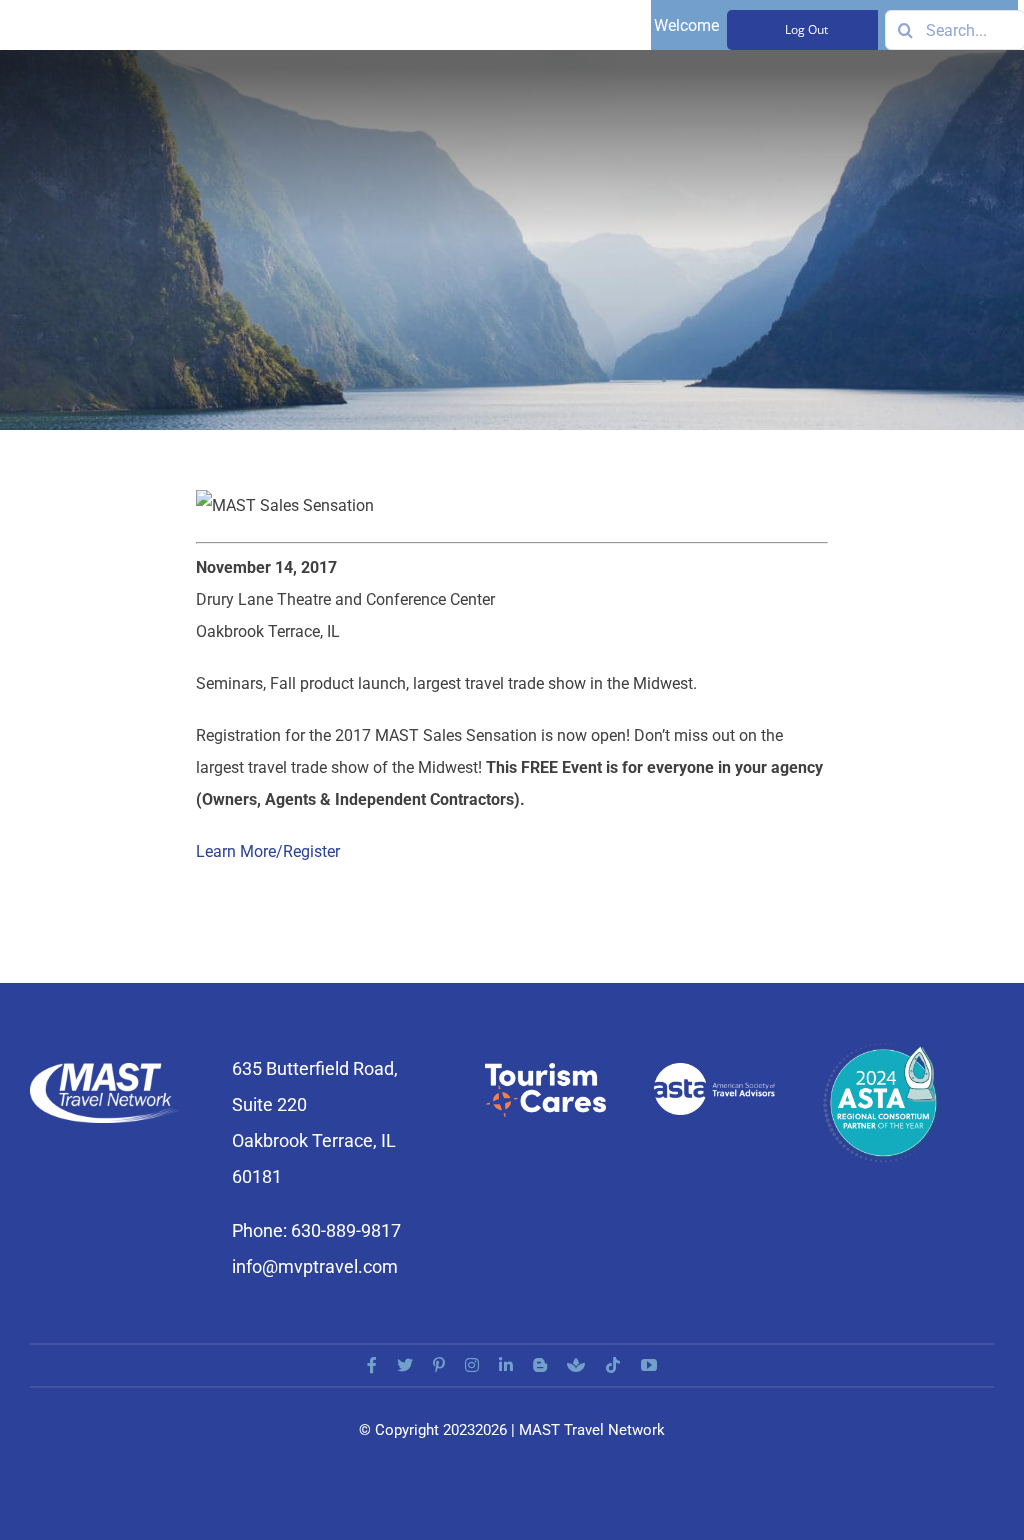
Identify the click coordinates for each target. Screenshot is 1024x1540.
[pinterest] (439, 1365)
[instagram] (472, 1365)
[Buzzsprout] (576, 1365)
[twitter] (405, 1365)
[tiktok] (613, 1365)
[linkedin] (506, 1365)
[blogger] (540, 1365)
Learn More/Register (268, 851)
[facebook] (372, 1365)
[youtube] (649, 1365)
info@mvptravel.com (315, 1266)
